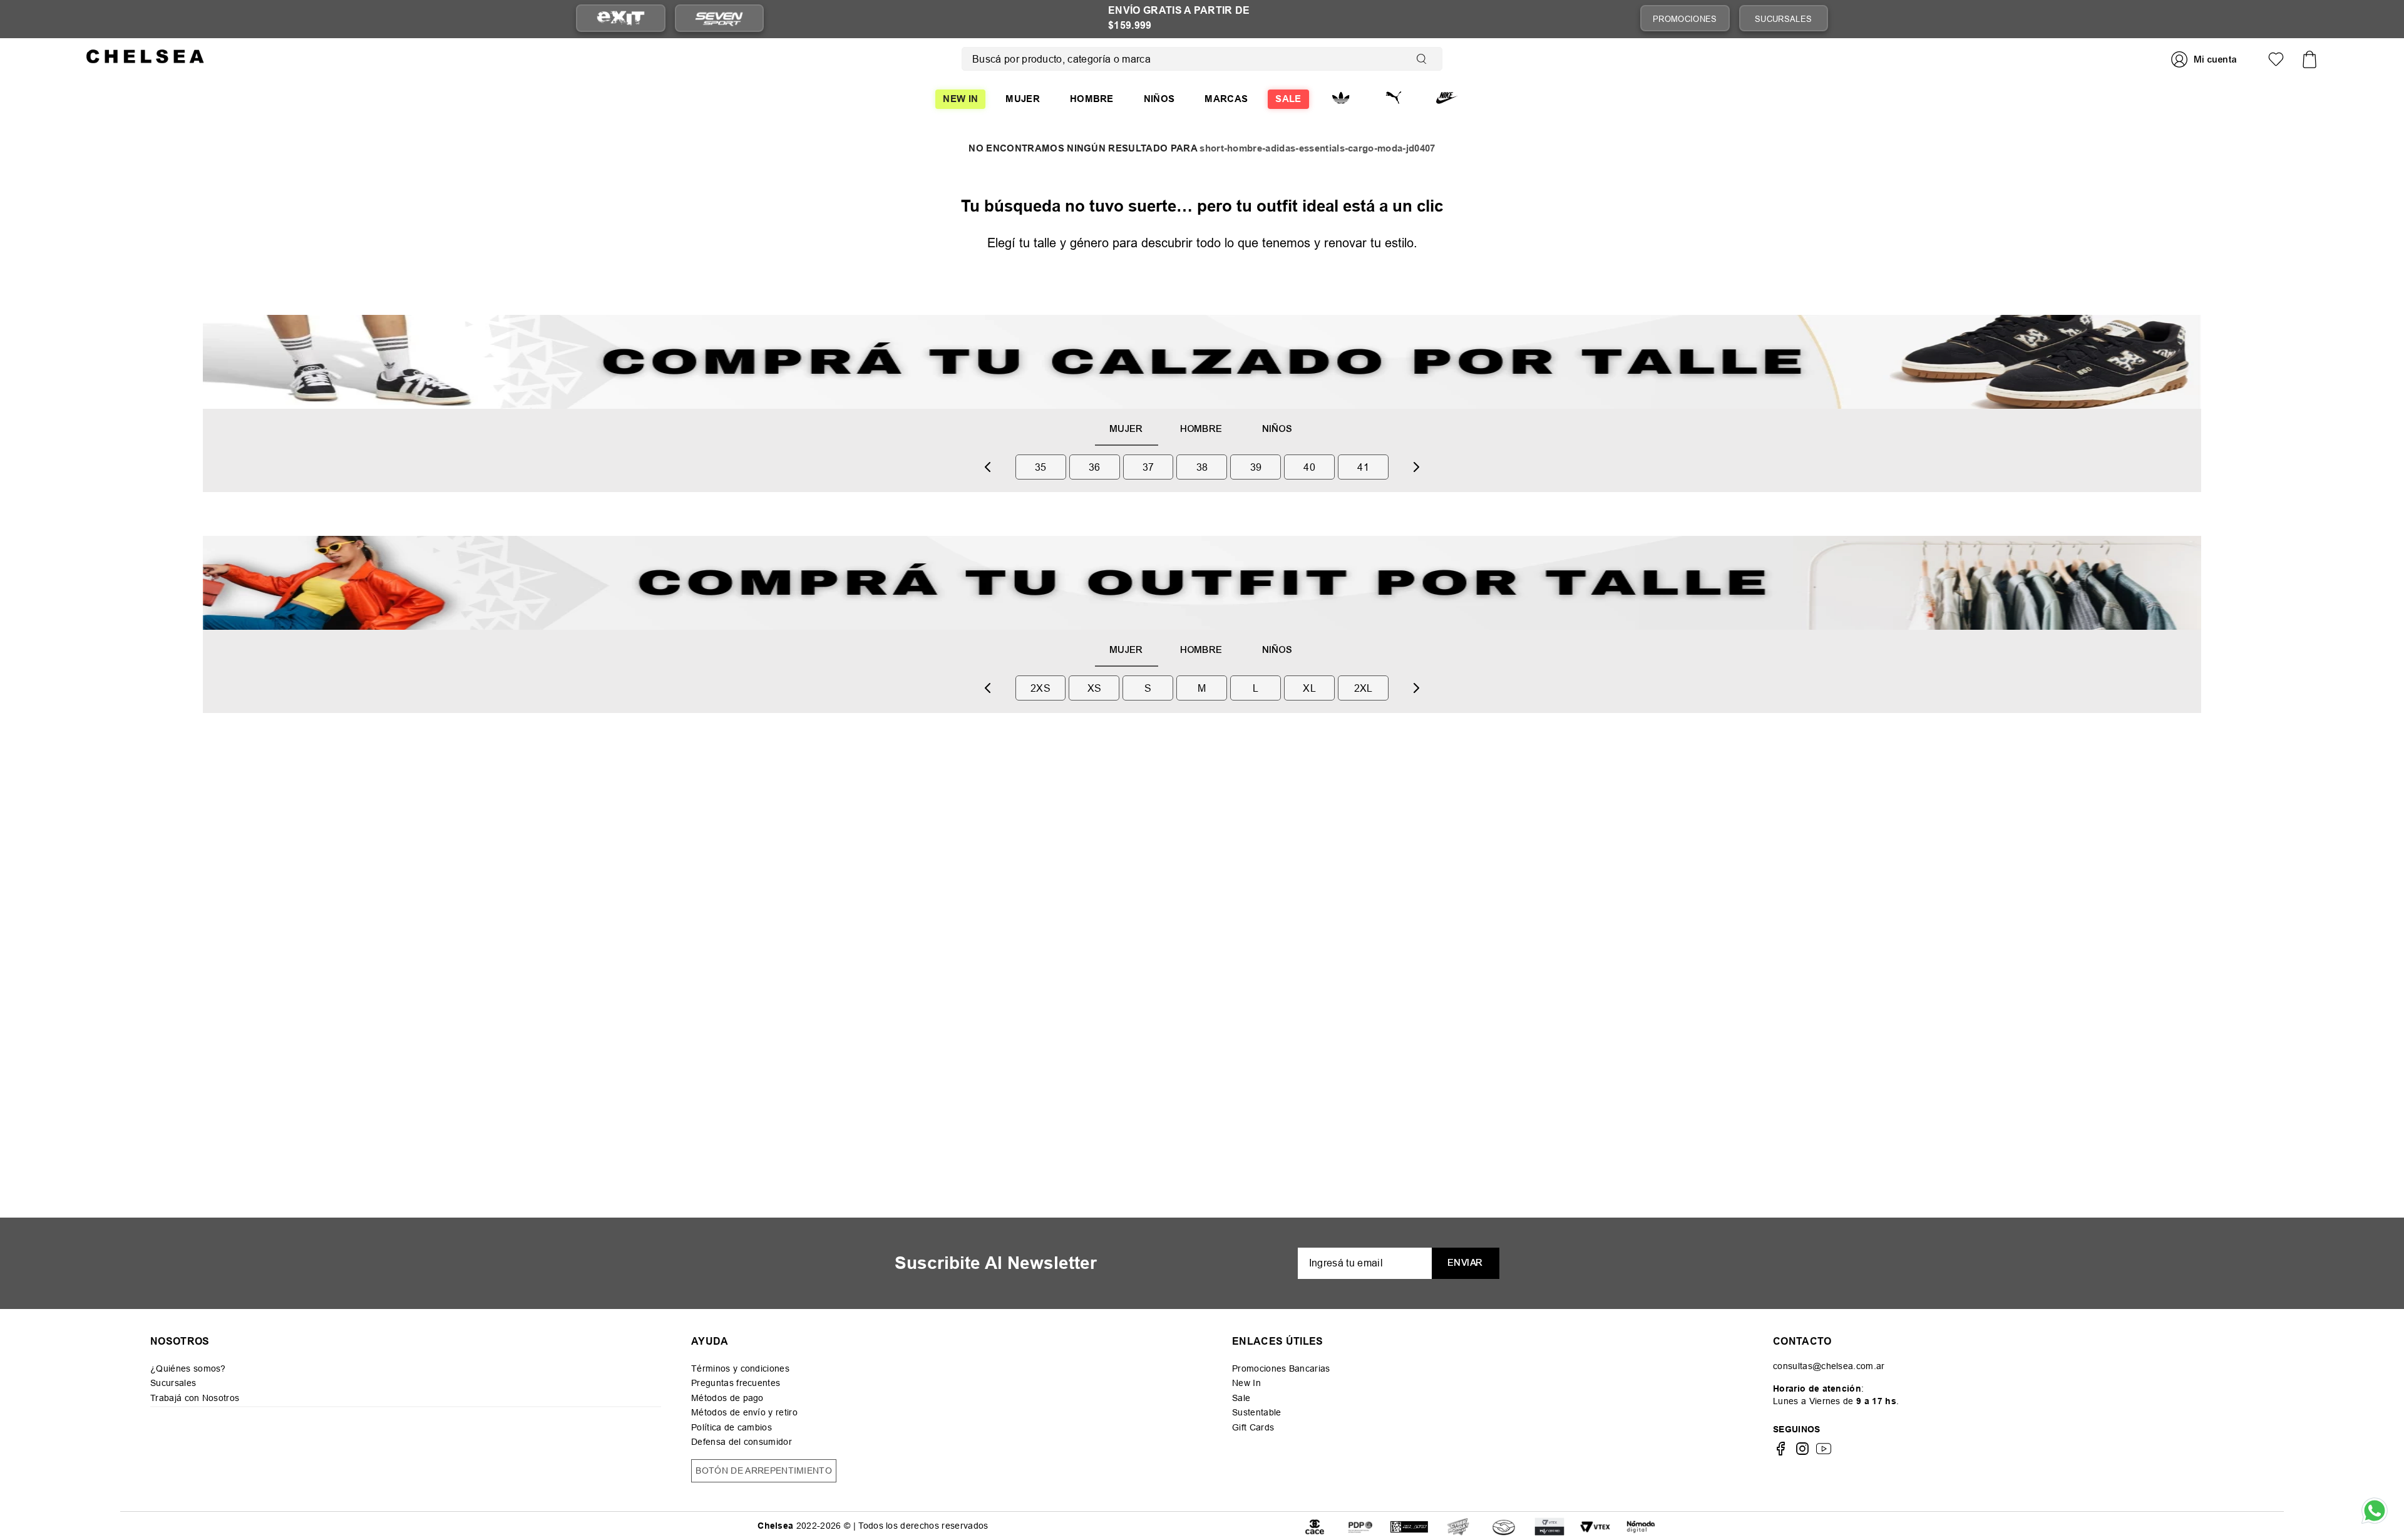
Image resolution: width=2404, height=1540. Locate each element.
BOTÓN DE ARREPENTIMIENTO (764, 1471)
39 (1256, 467)
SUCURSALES (1783, 19)
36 (1095, 467)
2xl (1364, 688)
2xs (1040, 688)
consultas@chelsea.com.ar (1829, 1366)
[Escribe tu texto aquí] (1360, 1526)
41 (1363, 467)
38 (1202, 467)
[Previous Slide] (988, 467)
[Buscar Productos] (1424, 59)
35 (1041, 467)
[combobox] (1202, 59)
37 (1148, 467)
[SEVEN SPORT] (719, 18)
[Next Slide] (1416, 467)
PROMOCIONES (1685, 19)
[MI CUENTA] (2206, 59)
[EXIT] (621, 18)
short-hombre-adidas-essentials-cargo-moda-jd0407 (1317, 149)
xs (1095, 688)
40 (1309, 467)
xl (1309, 688)
